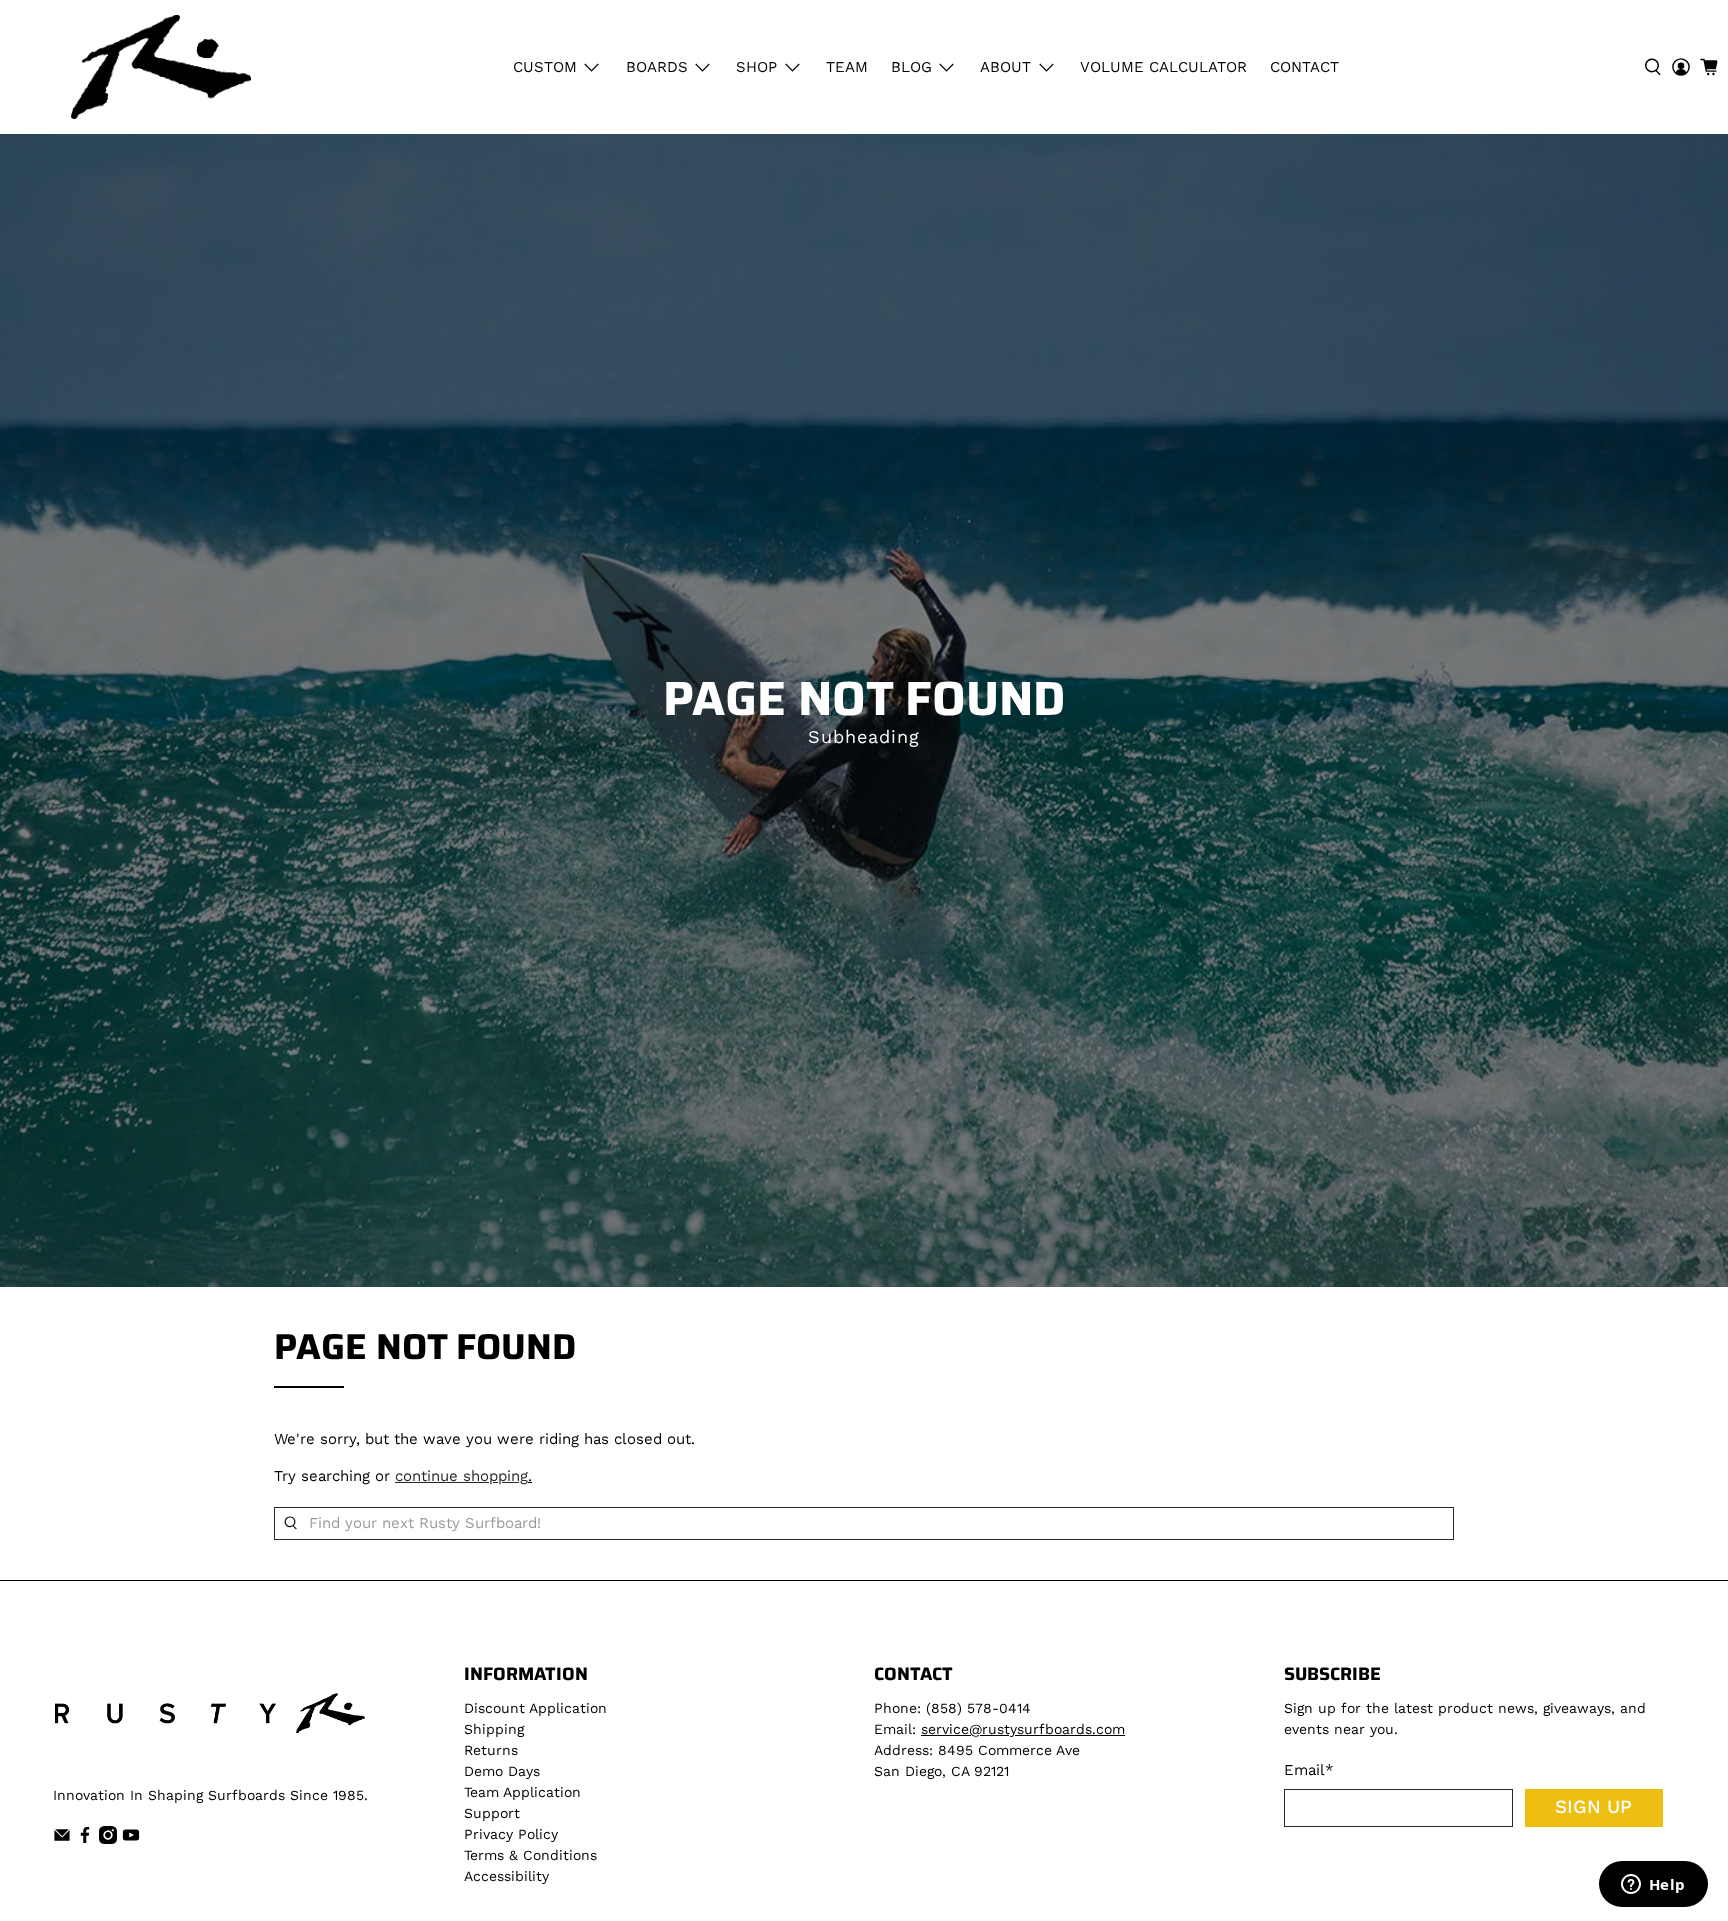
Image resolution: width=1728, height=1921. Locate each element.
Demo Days (502, 1771)
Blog (911, 67)
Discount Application (535, 1708)
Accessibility (506, 1876)
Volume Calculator (1163, 67)
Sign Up (1593, 1807)
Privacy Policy (511, 1834)
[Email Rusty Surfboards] (62, 1839)
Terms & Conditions (530, 1855)
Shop (756, 67)
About (1005, 67)
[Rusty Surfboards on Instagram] (108, 1839)
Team (847, 67)
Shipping (494, 1729)
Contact (1304, 67)
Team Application (522, 1792)
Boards (657, 67)
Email (1309, 1770)
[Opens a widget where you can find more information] (1653, 1886)
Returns (491, 1750)
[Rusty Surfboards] (161, 67)
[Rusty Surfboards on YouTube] (131, 1839)
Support (492, 1813)
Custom (545, 67)
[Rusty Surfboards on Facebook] (85, 1839)
